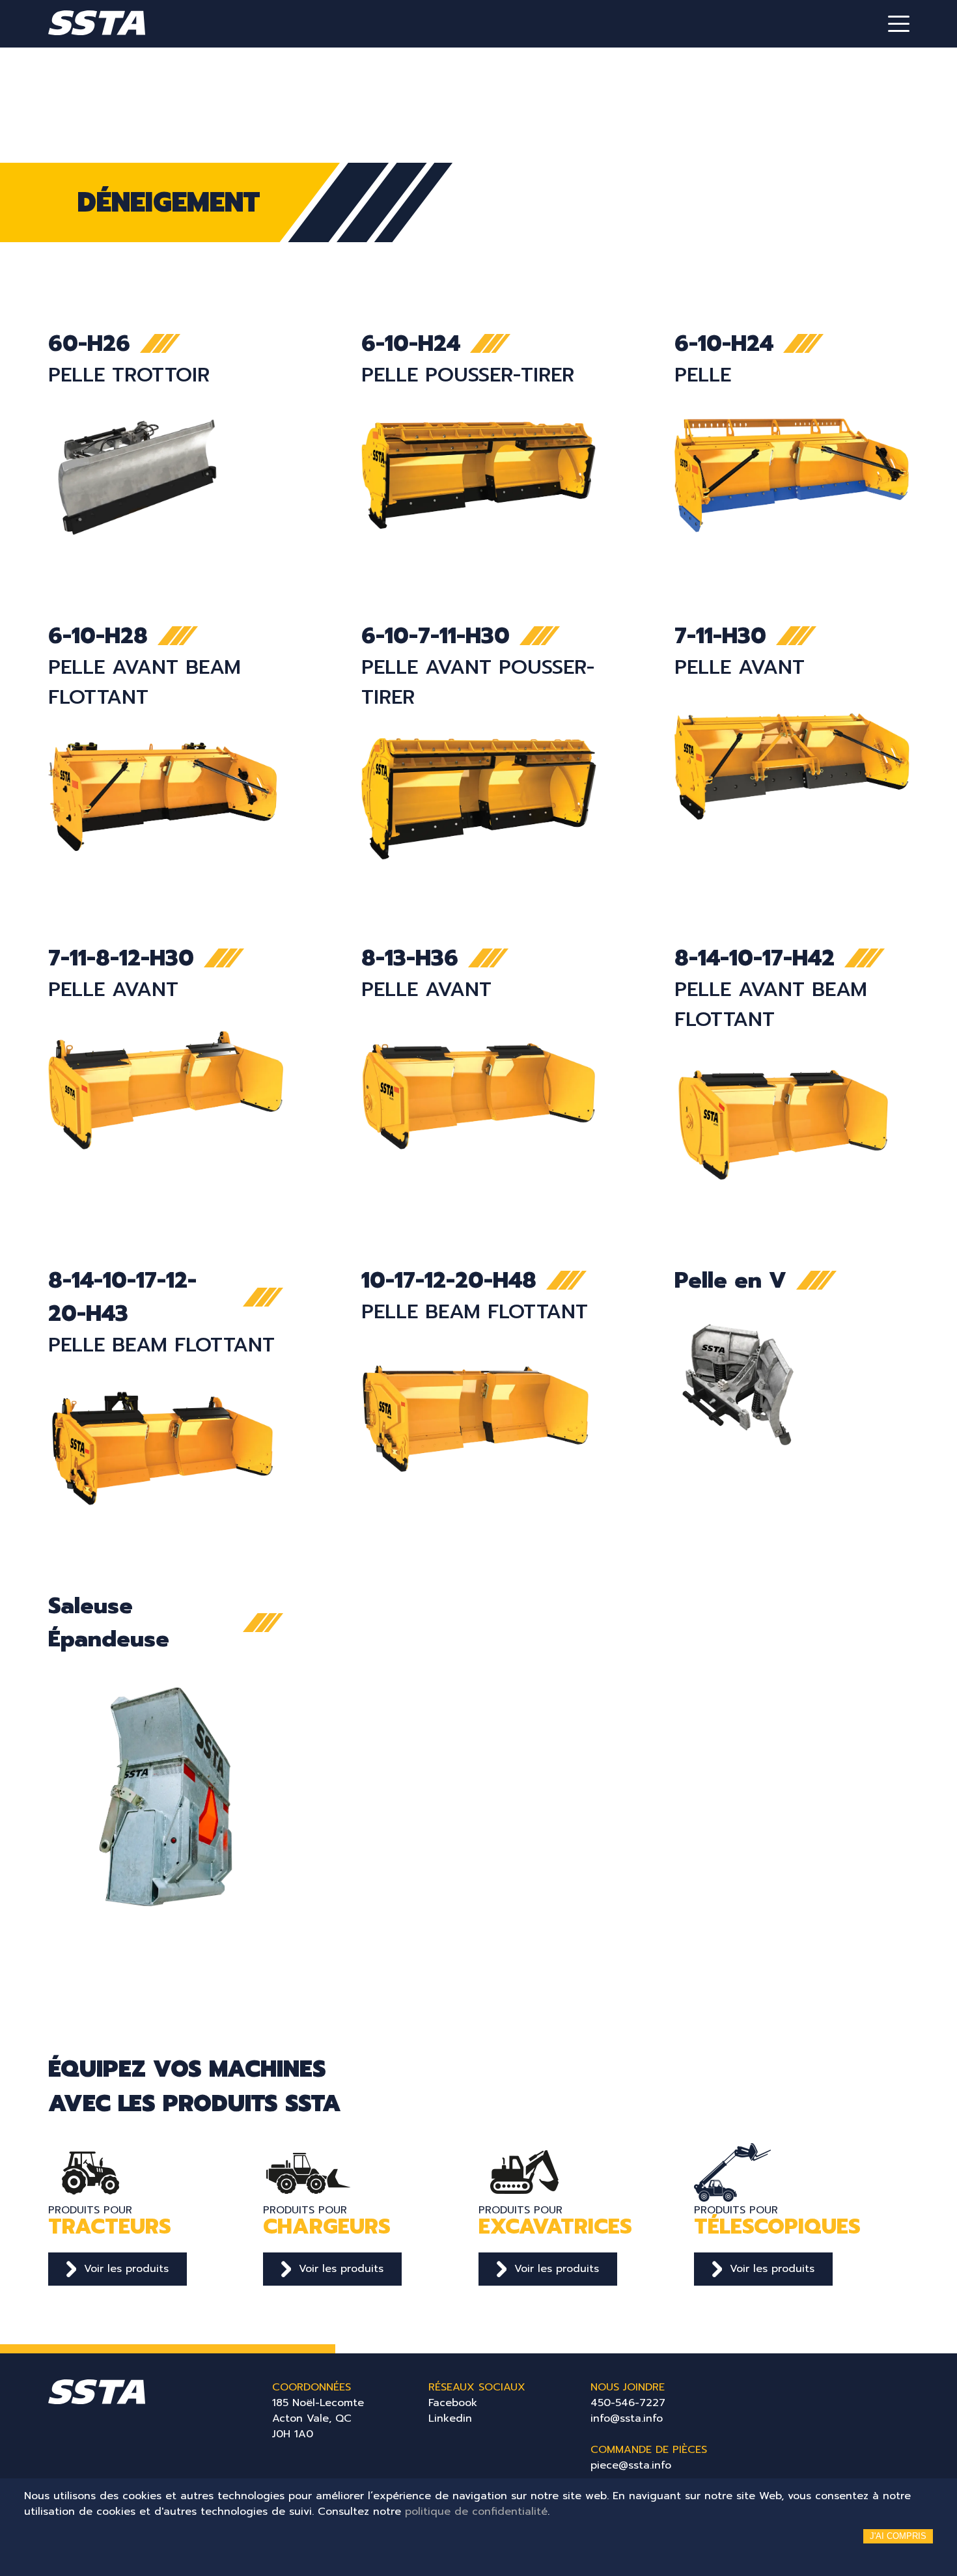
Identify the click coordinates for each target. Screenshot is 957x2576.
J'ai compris (898, 2536)
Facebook (453, 2403)
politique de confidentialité (476, 2512)
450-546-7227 (628, 2403)
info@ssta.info (627, 2418)
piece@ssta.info (631, 2465)
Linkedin (450, 2418)
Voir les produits (126, 2269)
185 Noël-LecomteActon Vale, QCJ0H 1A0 (318, 2418)
